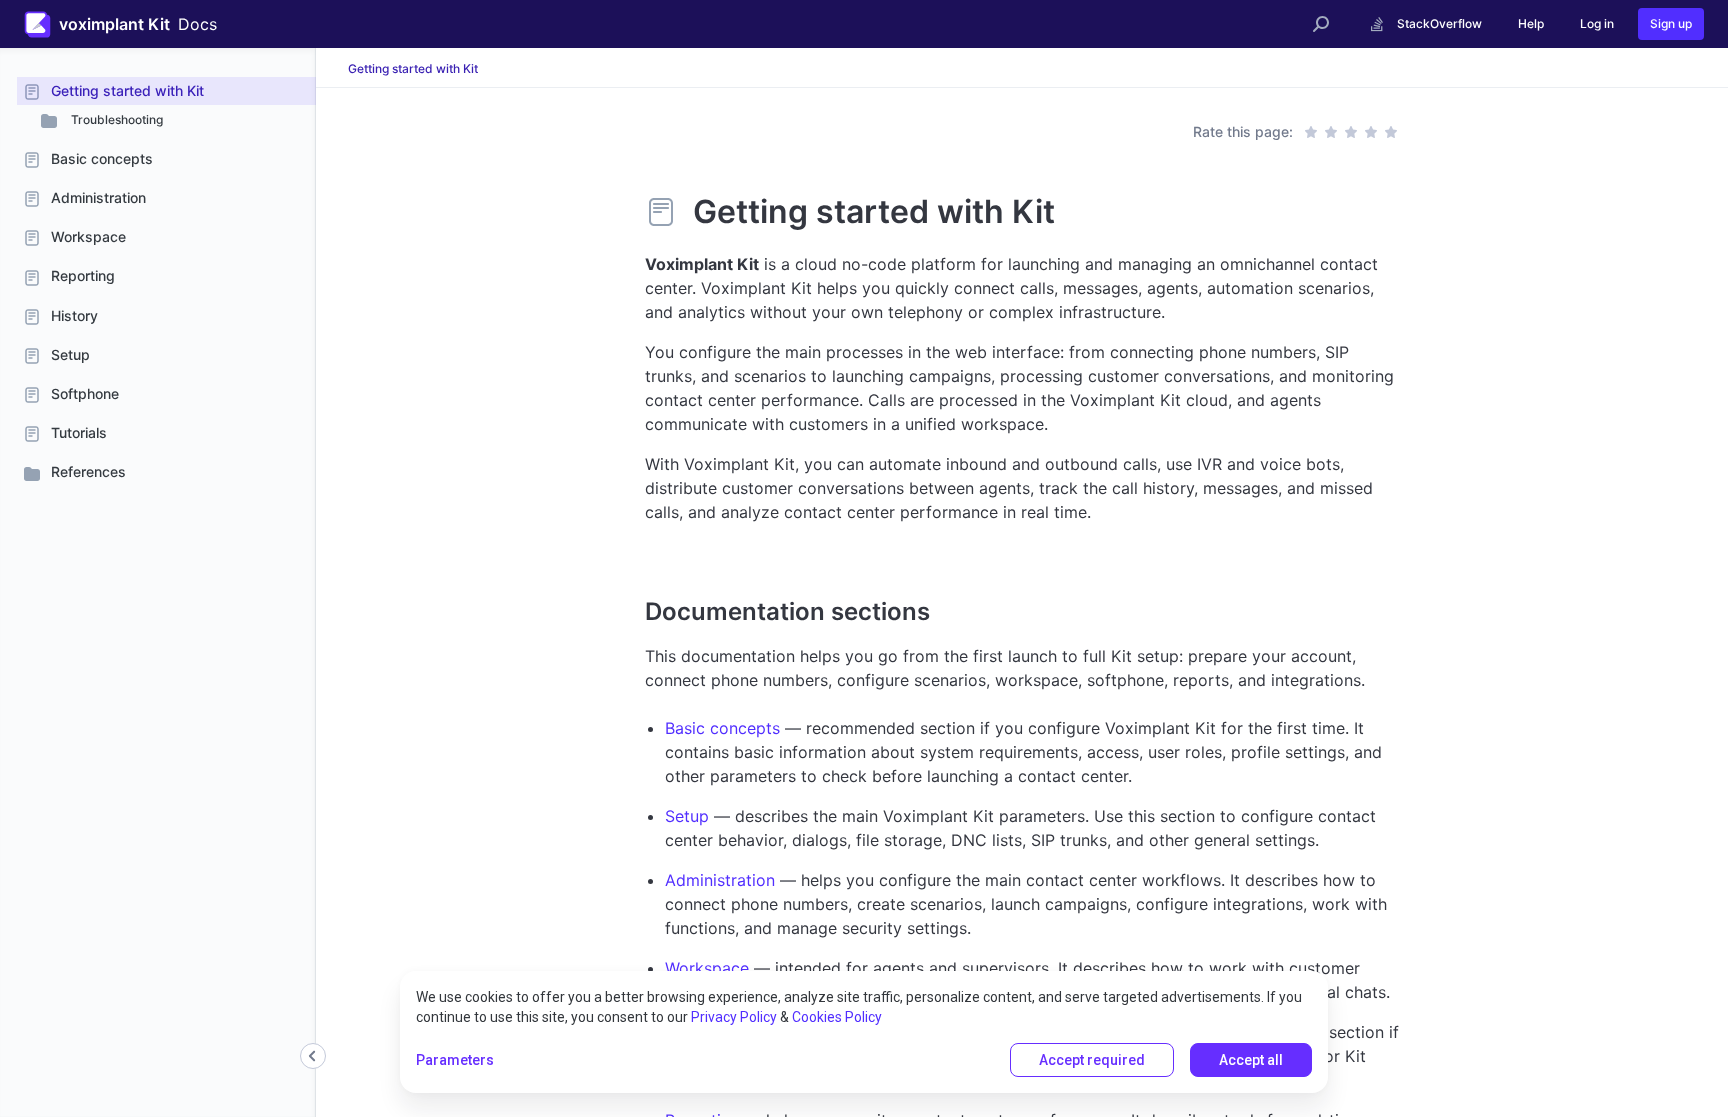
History (74, 315)
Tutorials (79, 432)
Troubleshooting (115, 119)
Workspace (88, 236)
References (88, 471)
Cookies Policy (837, 1017)
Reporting (83, 275)
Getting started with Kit (127, 90)
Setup (70, 354)
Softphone (85, 393)
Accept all (1251, 1060)
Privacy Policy (734, 1017)
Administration (98, 197)
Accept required (1092, 1060)
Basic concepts (102, 158)
